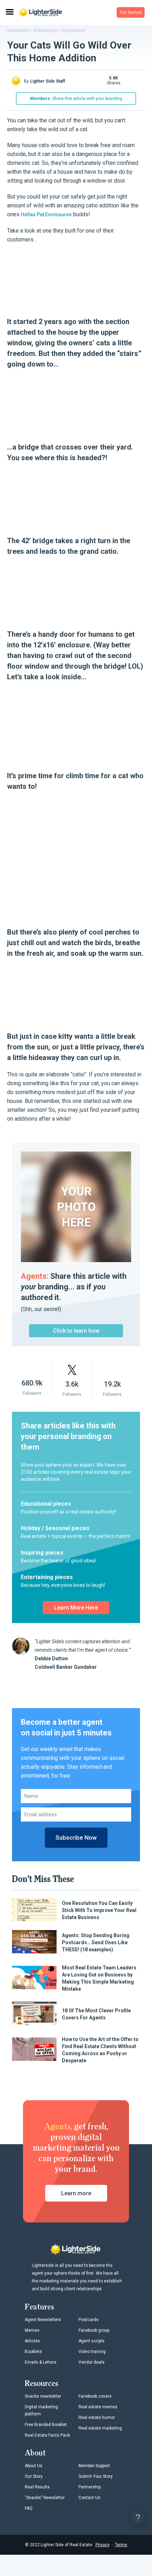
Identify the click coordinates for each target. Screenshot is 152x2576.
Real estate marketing (100, 2428)
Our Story (34, 2476)
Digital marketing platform (41, 2410)
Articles (32, 2341)
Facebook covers (95, 2396)
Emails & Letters (41, 2362)
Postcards (89, 2320)
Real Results (37, 2487)
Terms (121, 2545)
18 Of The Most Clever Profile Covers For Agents (96, 2014)
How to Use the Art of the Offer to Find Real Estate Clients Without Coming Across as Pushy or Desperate (100, 2050)
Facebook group (94, 2330)
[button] (131, 12)
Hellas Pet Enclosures (46, 214)
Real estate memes (98, 2407)
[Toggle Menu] (9, 12)
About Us (34, 2466)
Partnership (90, 2487)
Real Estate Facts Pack (47, 2435)
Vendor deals (92, 2362)
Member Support (94, 2466)
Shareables (18, 30)
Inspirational (73, 30)
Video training (92, 2352)
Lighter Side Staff (48, 81)
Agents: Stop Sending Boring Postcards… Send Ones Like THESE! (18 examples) (96, 1942)
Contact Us (89, 2498)
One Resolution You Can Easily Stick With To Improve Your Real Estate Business (99, 1910)
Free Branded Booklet (46, 2425)
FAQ (29, 2508)
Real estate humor (97, 2418)
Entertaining (45, 30)
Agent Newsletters (43, 2320)
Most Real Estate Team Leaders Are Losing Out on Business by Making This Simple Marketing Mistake (99, 1978)
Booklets (33, 2352)
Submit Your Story (96, 2476)
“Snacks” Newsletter (45, 2498)
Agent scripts (92, 2341)
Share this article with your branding (76, 99)
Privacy (103, 2545)
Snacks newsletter (43, 2396)
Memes (32, 2330)
